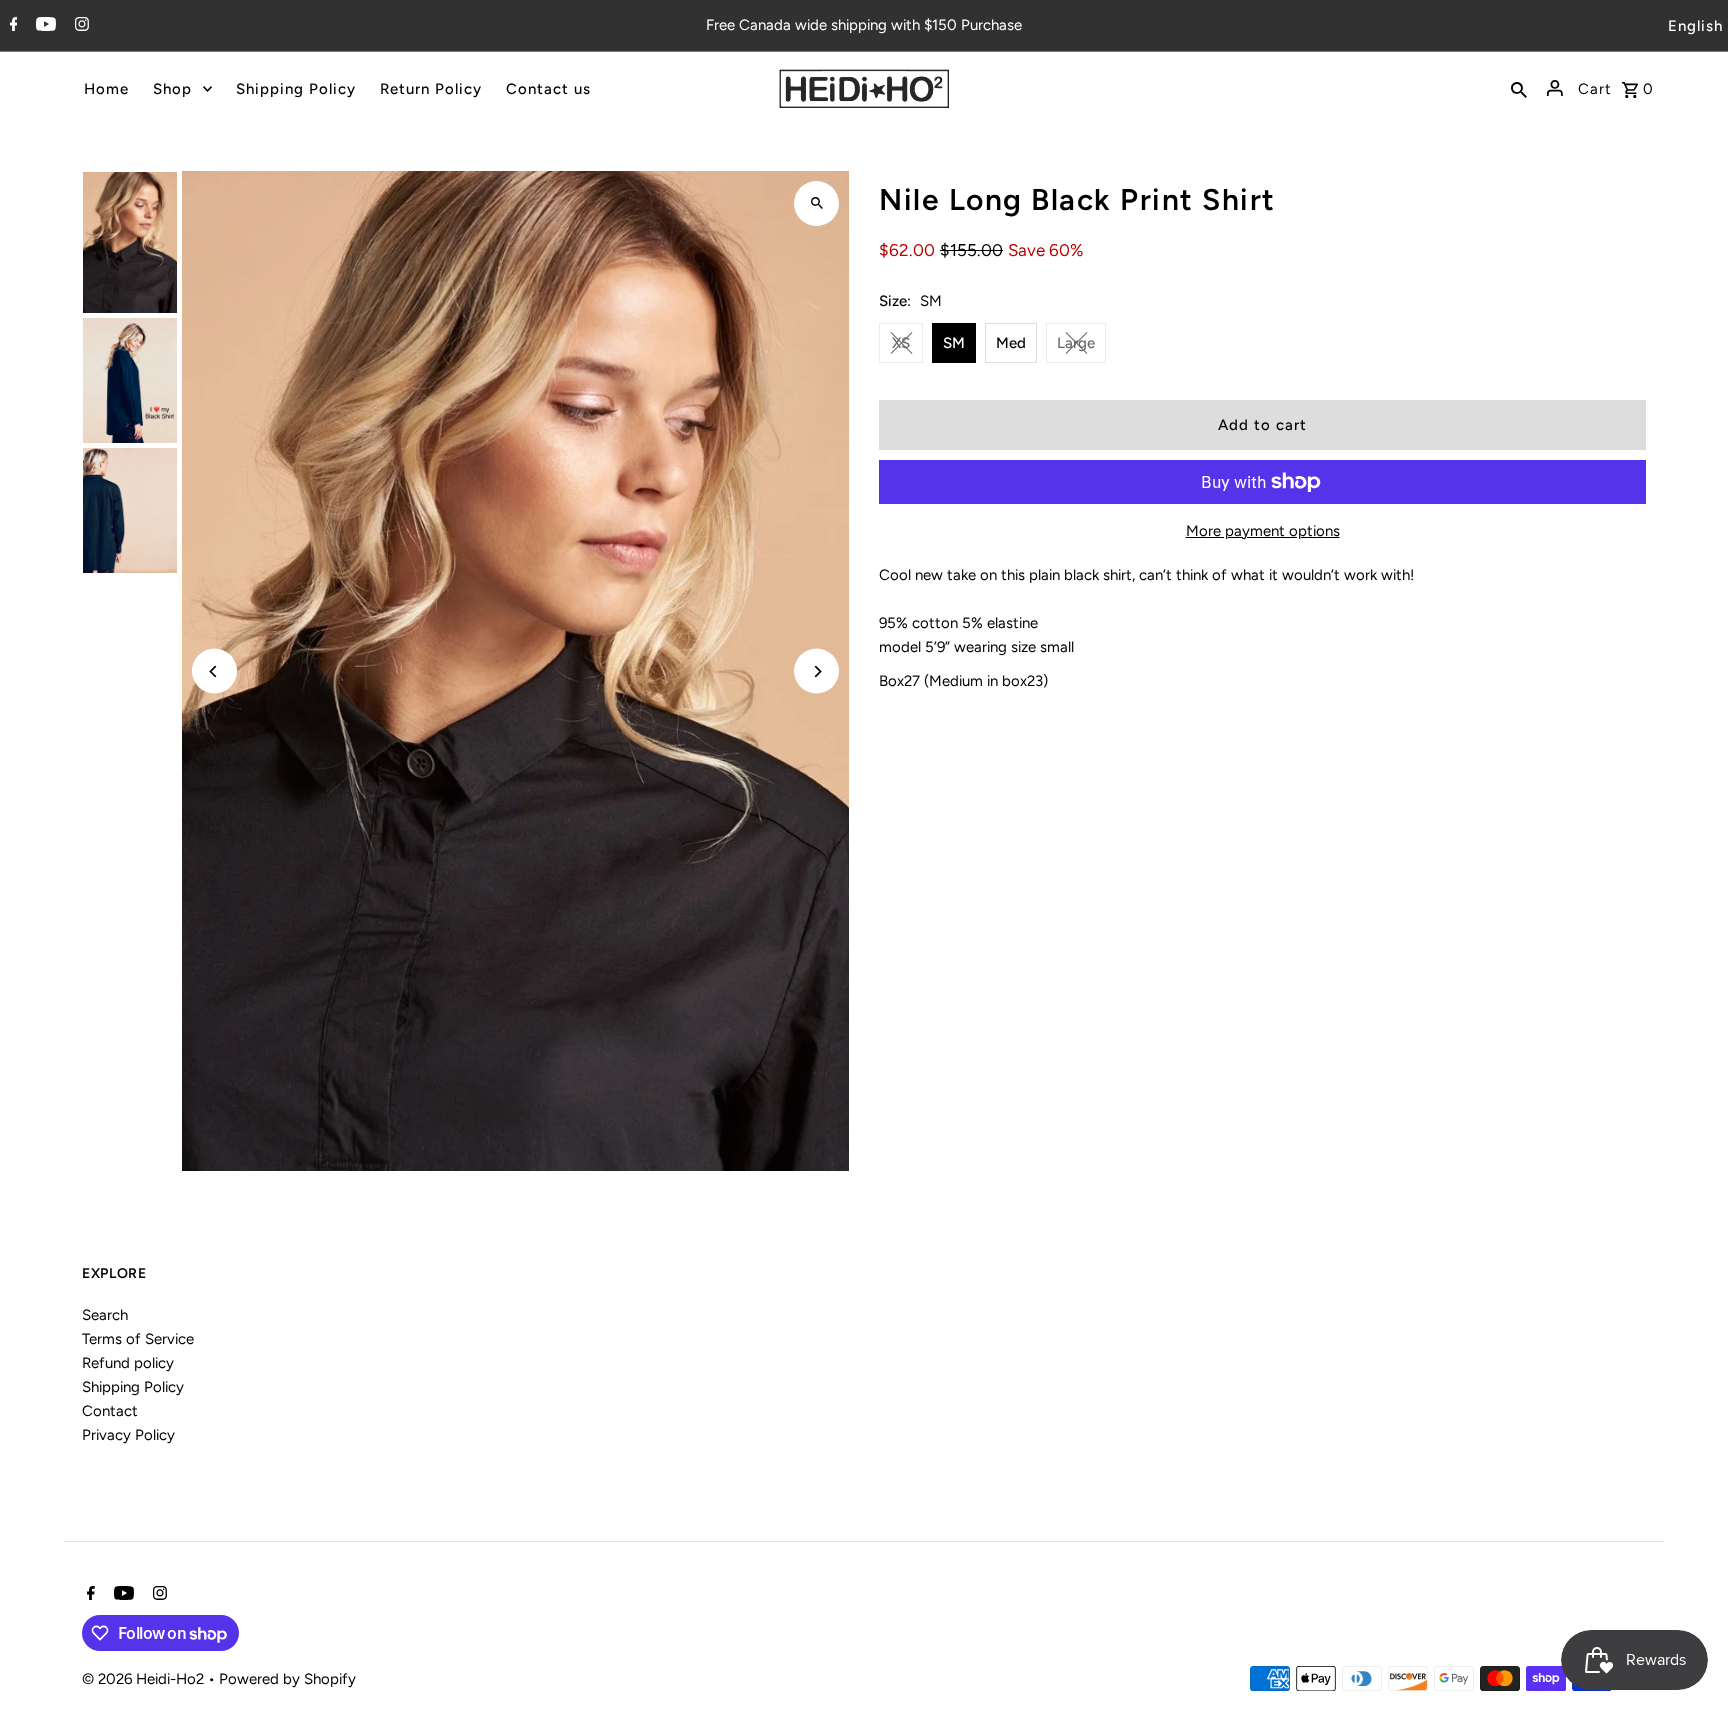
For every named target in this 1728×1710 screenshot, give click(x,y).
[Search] (1519, 88)
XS (901, 343)
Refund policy (128, 1363)
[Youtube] (43, 26)
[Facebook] (11, 26)
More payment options (1263, 531)
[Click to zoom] (816, 203)
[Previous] (214, 671)
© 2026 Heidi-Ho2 (145, 1679)
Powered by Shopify (287, 1679)
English (1695, 26)
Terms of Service (138, 1339)
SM (954, 343)
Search (105, 1315)
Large (1076, 343)
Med (1011, 343)
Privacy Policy (128, 1435)
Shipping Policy (133, 1387)
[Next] (816, 671)
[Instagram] (79, 26)
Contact (110, 1411)
